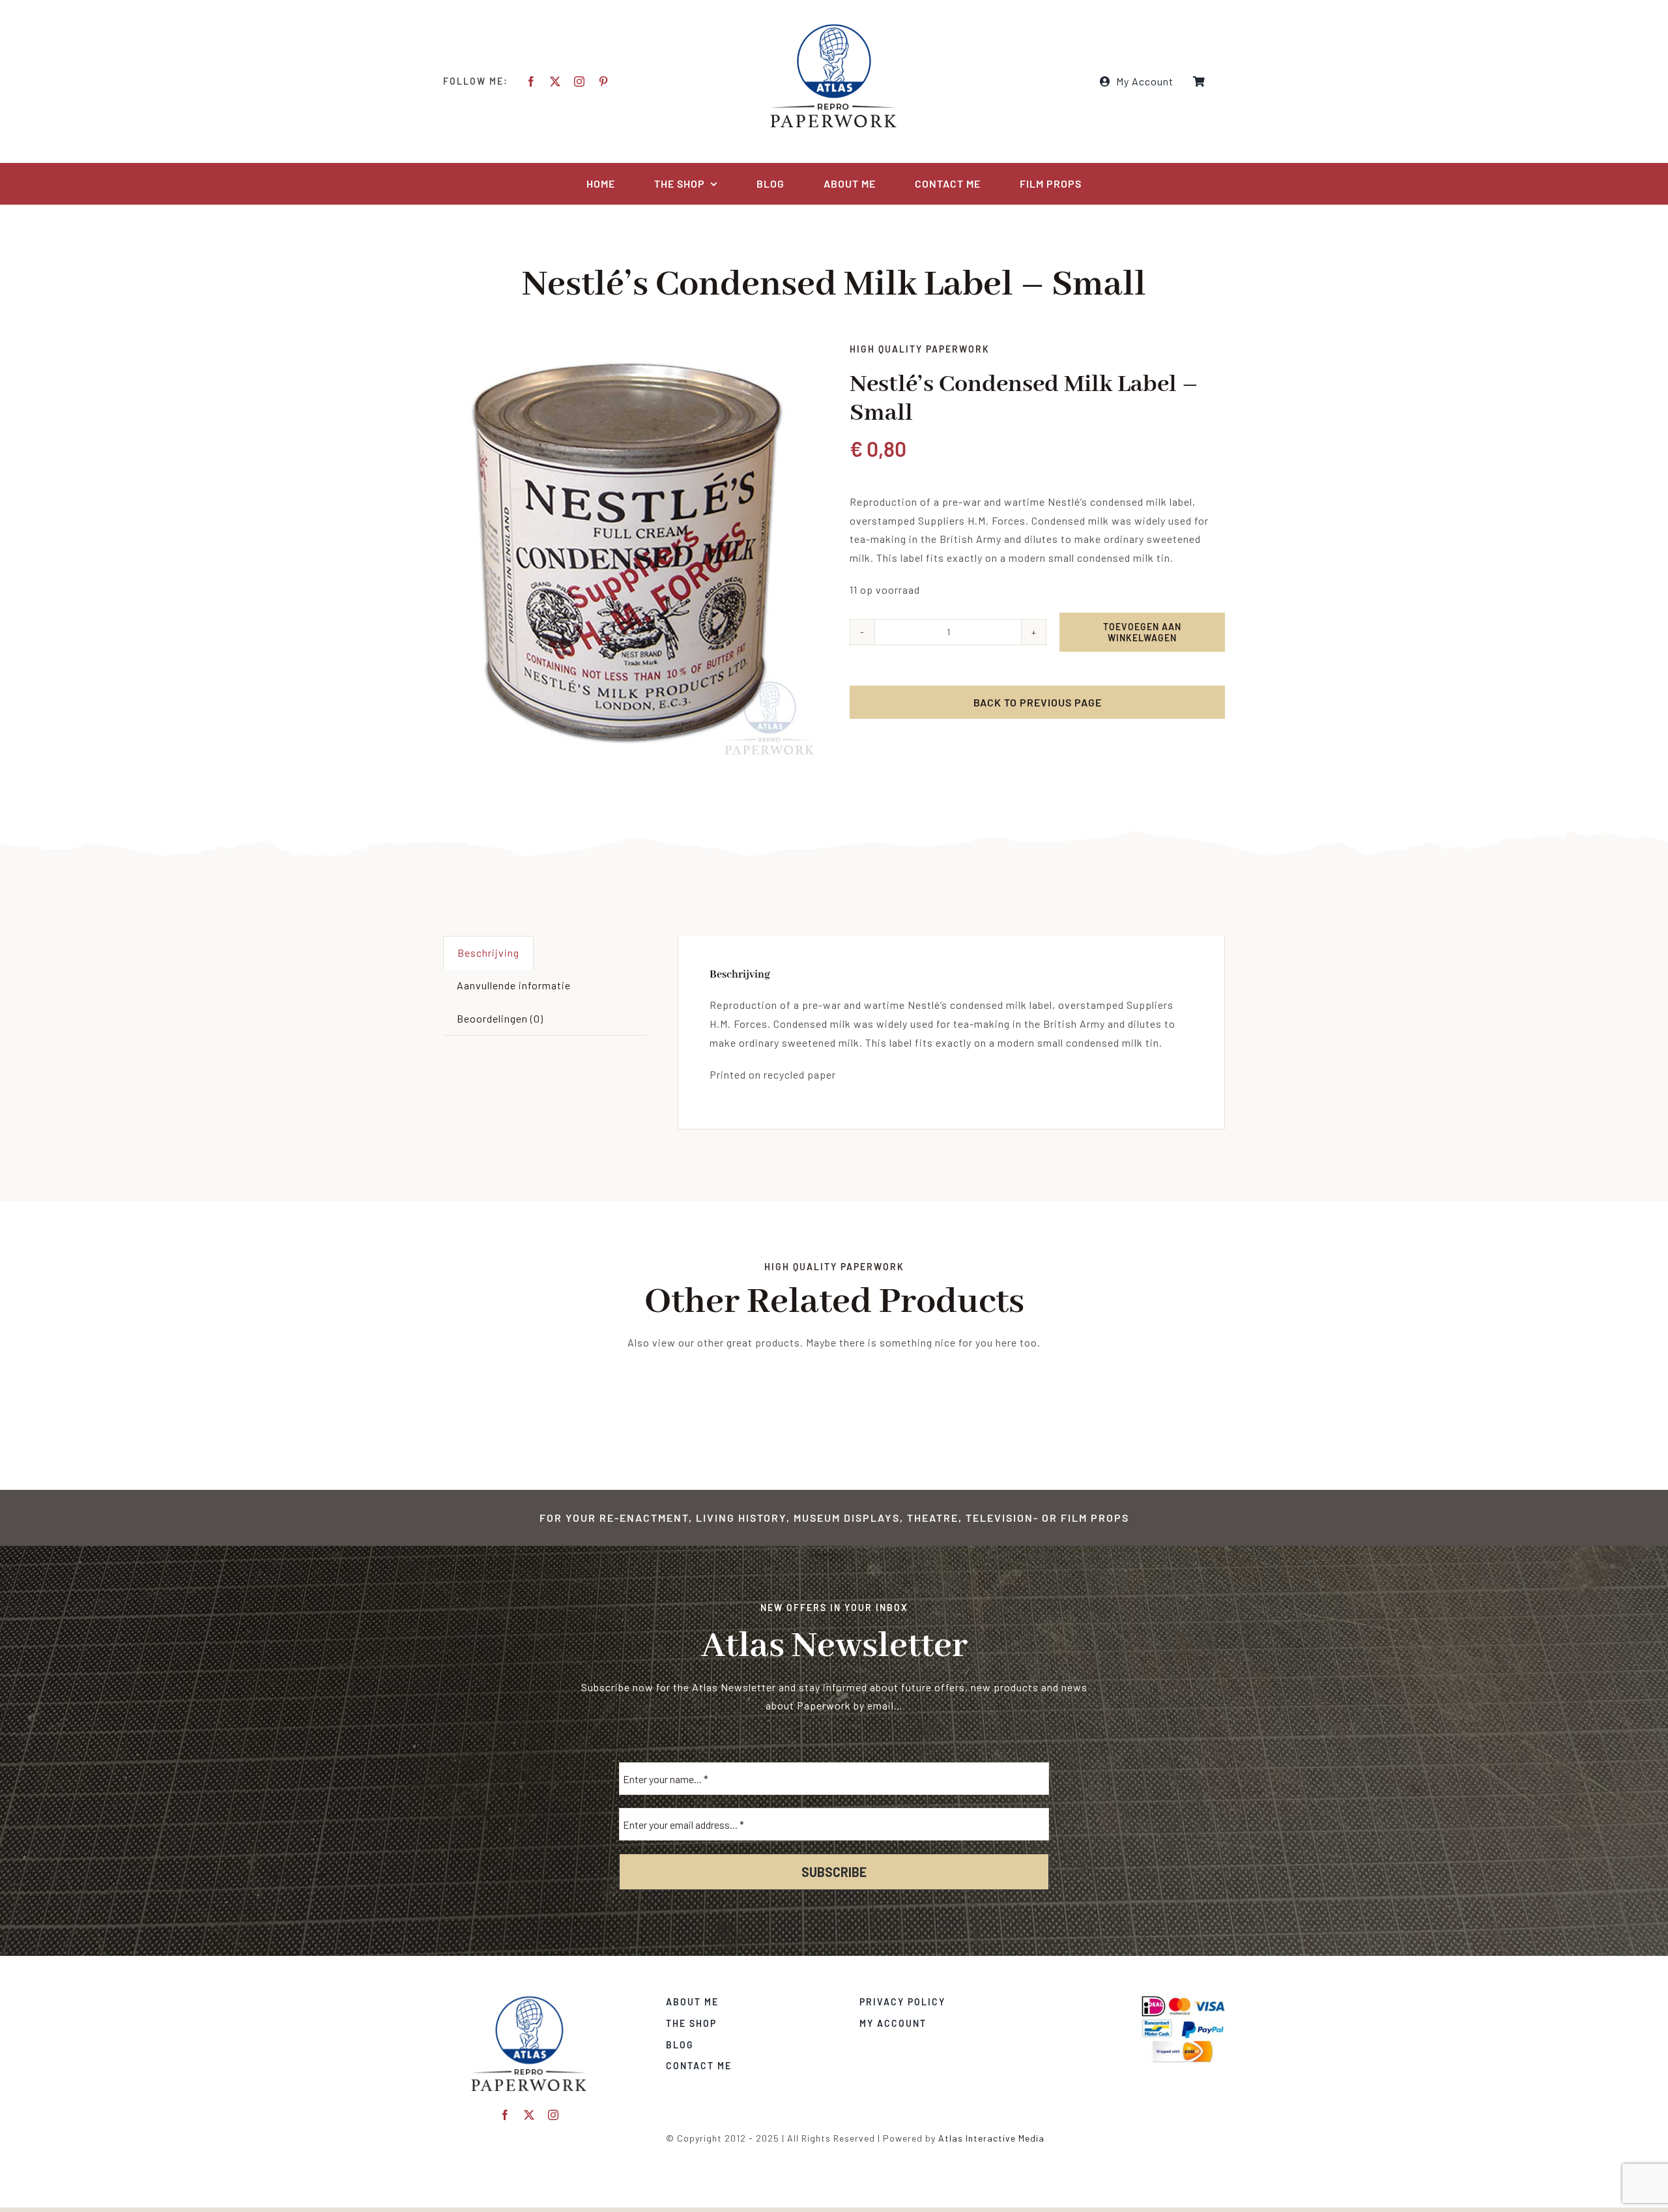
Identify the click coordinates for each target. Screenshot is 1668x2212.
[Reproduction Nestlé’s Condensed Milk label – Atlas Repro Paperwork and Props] (631, 551)
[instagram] (580, 81)
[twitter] (555, 81)
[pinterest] (604, 81)
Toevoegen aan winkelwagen (1142, 632)
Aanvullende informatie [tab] (514, 985)
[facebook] (531, 81)
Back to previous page (1038, 702)
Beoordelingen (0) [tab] (500, 1018)
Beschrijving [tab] (488, 953)
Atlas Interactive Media (991, 2138)
